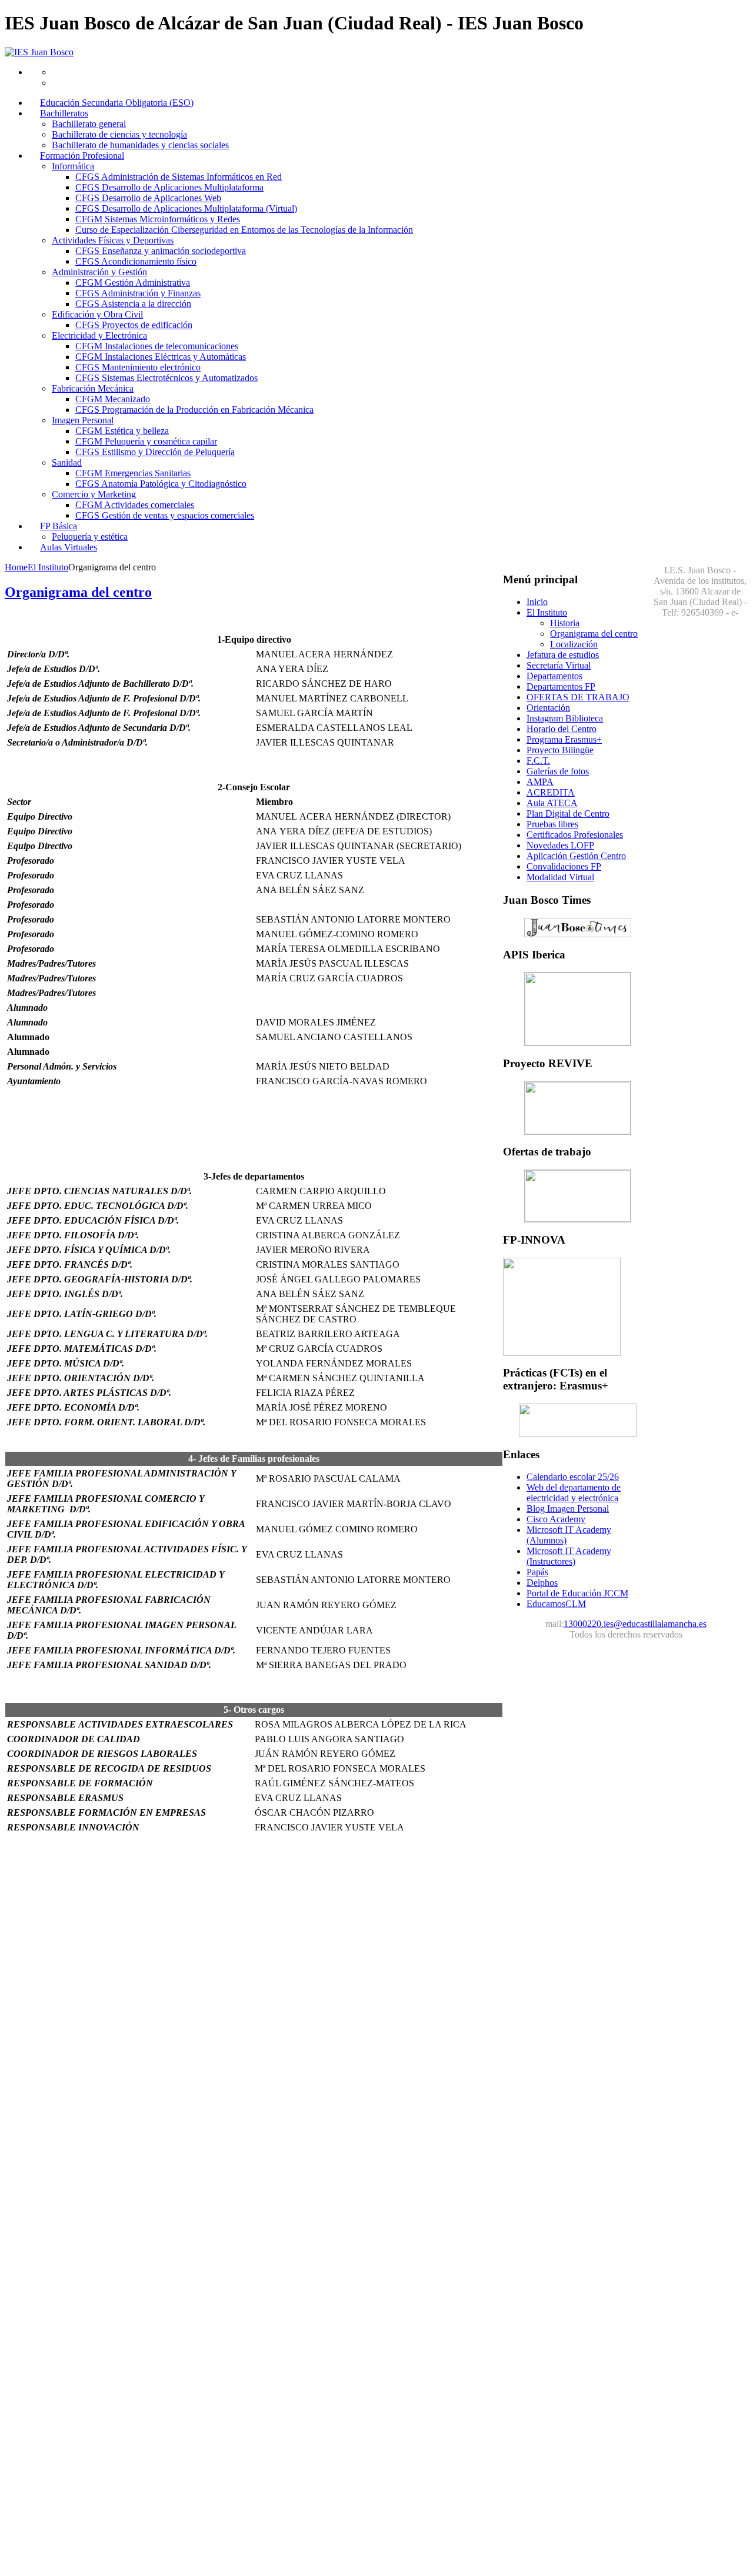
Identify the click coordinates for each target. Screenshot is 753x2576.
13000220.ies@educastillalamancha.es (635, 1624)
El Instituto (48, 567)
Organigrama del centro (78, 592)
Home (16, 567)
